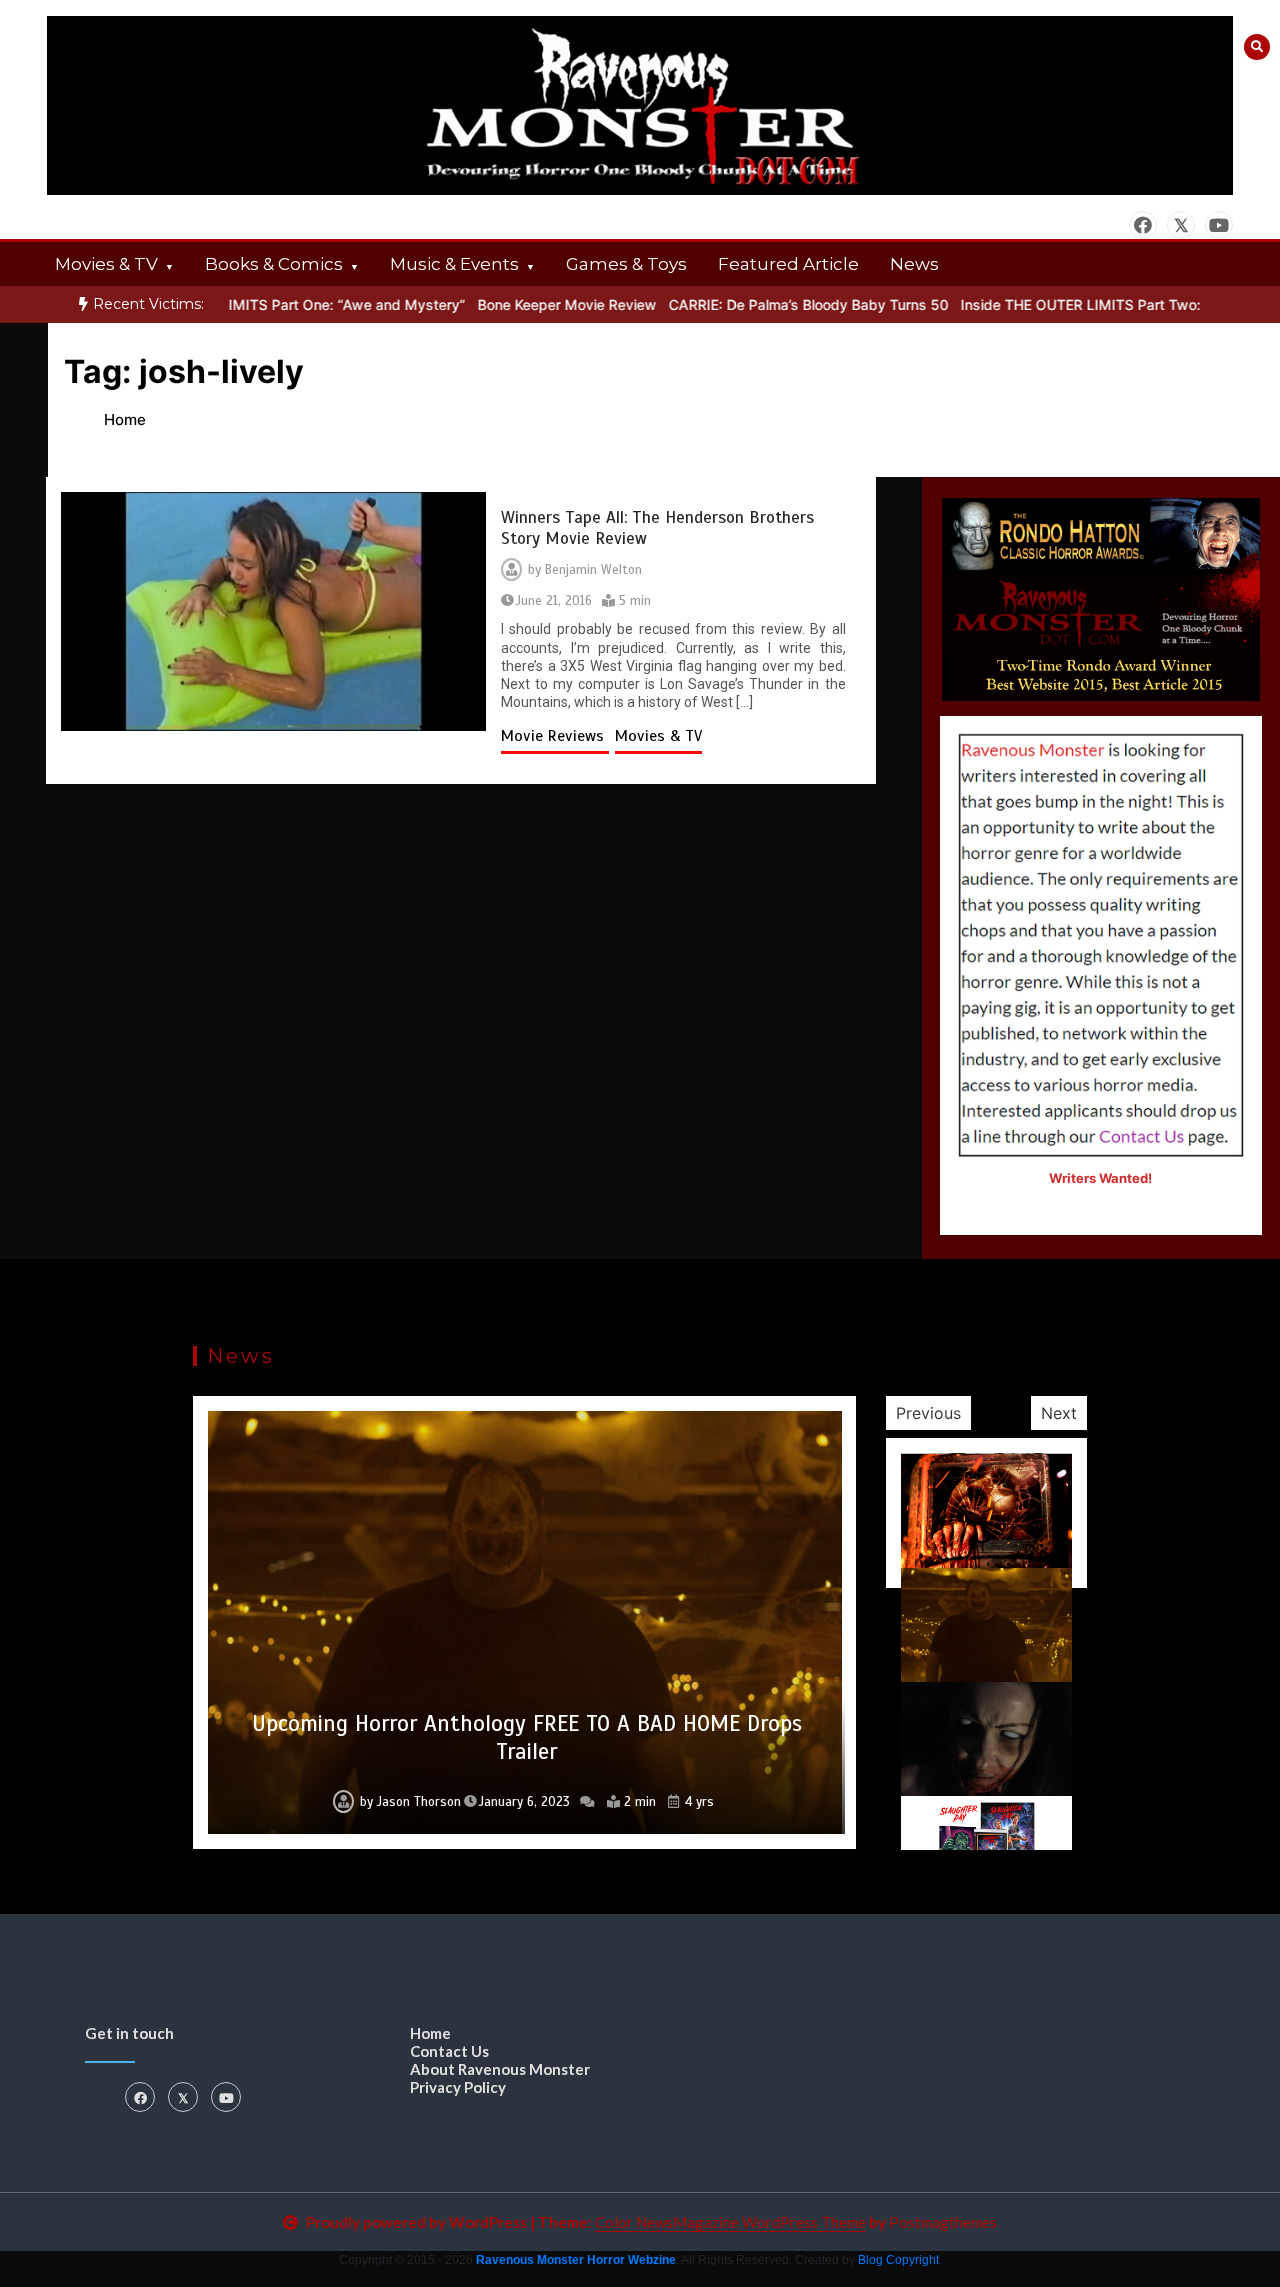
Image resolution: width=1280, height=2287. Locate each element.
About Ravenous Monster (500, 2069)
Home (430, 2033)
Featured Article (788, 264)
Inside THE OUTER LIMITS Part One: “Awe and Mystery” (245, 304)
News (914, 264)
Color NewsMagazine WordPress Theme (730, 2222)
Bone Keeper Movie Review (532, 304)
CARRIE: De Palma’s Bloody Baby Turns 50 (774, 304)
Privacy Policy (458, 2087)
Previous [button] (928, 1413)
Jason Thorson (419, 1802)
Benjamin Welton (593, 570)
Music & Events (454, 264)
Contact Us (449, 2051)
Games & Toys (626, 264)
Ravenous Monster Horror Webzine (576, 2260)
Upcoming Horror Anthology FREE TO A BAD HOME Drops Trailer (527, 1737)
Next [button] (1059, 1413)
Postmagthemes (943, 2222)
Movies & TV (106, 264)
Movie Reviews (555, 736)
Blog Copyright (898, 2260)
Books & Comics (274, 264)
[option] (245, 304)
